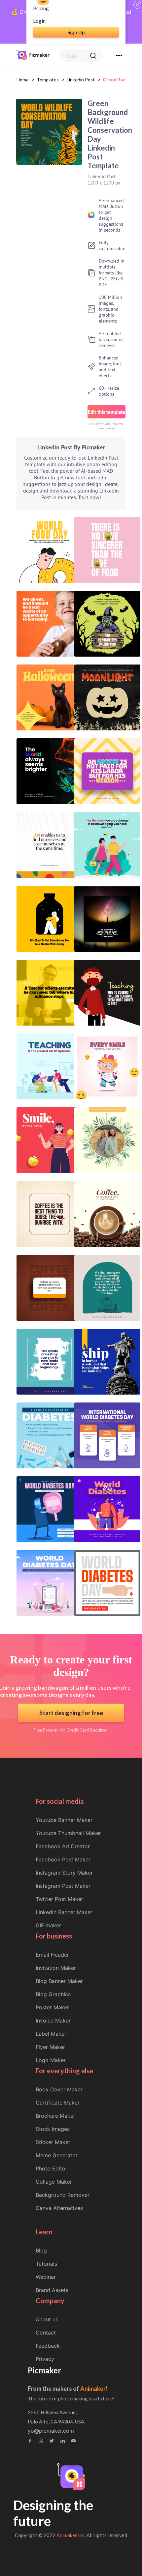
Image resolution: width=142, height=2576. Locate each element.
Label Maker (51, 2034)
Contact (46, 2333)
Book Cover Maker (59, 2089)
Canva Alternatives (59, 2208)
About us (47, 2319)
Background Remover (63, 2195)
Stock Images (53, 2129)
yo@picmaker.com (51, 2431)
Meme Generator (57, 2155)
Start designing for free (71, 1713)
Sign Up (76, 32)
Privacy (45, 2359)
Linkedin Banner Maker (64, 1912)
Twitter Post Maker (59, 1899)
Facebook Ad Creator (63, 1846)
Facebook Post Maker (63, 1859)
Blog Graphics (53, 1994)
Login (39, 21)
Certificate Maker (58, 2103)
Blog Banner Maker (59, 1981)
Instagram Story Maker (64, 1873)
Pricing (41, 8)
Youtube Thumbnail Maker (68, 1833)
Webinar (46, 2277)
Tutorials (46, 2264)
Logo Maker (51, 2060)
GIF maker (48, 1925)
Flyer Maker (50, 2047)
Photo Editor (52, 2168)
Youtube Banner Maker (64, 1820)
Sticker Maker (53, 2142)
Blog (41, 2250)
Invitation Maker (56, 1968)
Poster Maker (52, 2007)
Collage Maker (54, 2182)
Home (23, 80)
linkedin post (81, 80)
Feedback (48, 2346)
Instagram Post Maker (63, 1886)
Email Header (52, 1955)
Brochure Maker (55, 2116)
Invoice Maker (53, 2021)
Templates (48, 80)
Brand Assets (52, 2290)
